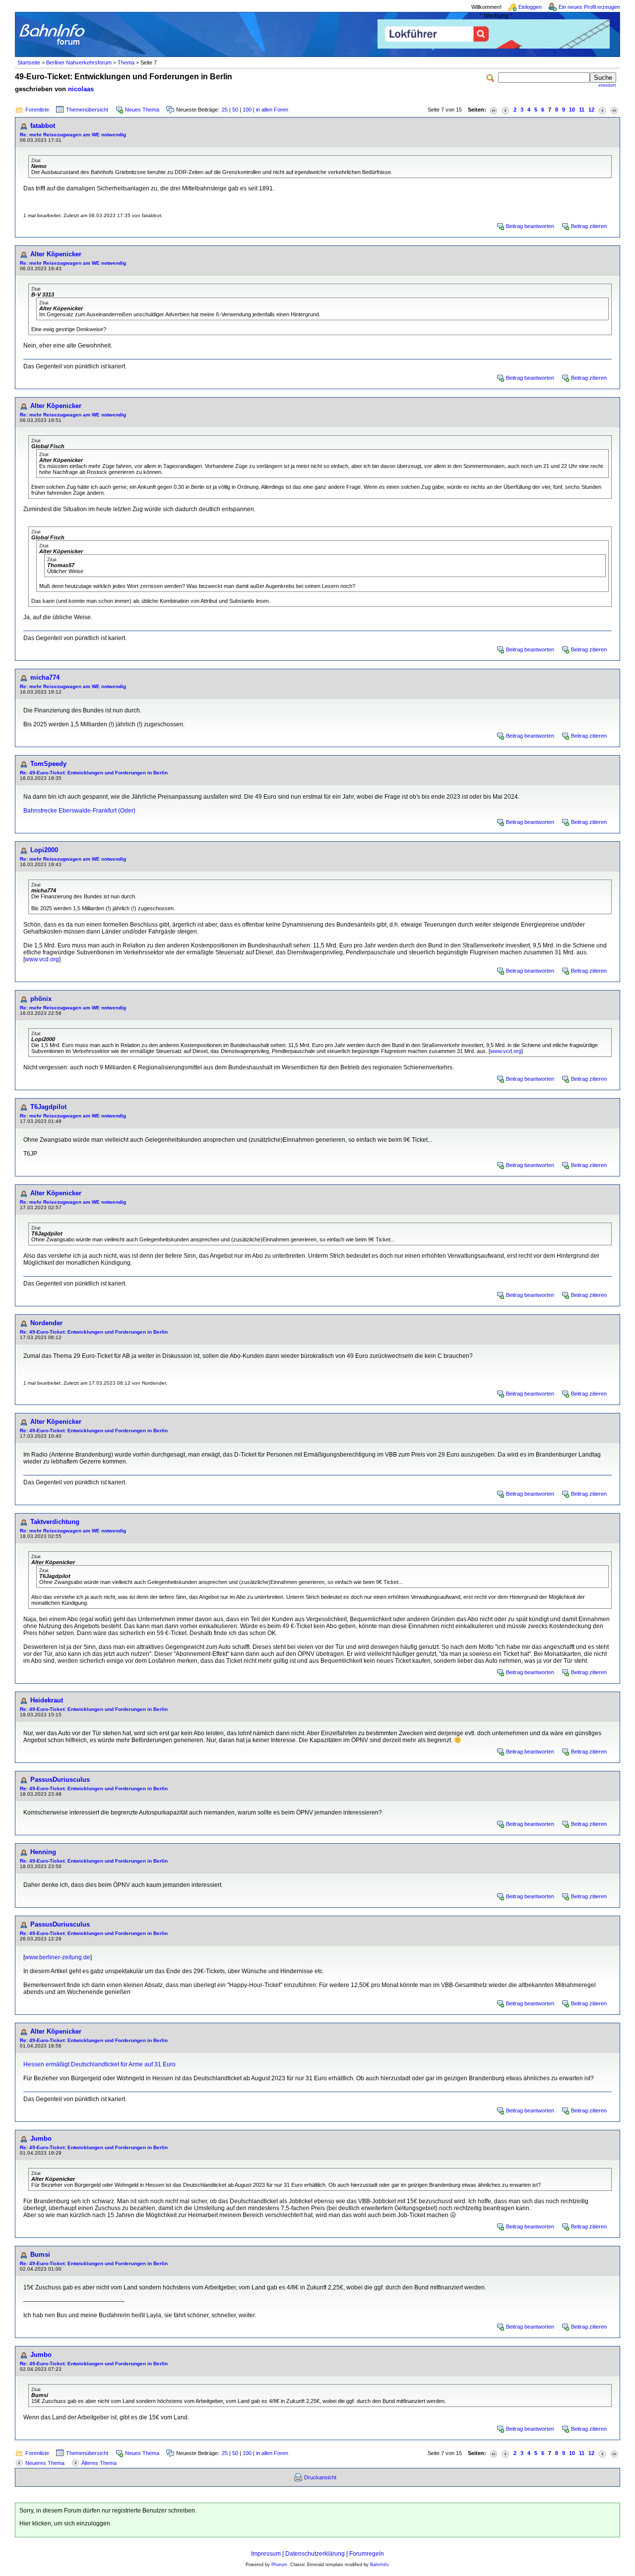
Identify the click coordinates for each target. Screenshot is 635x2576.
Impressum (266, 2554)
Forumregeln (367, 2554)
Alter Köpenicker (56, 254)
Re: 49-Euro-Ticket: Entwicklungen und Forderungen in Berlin (94, 773)
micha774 (45, 677)
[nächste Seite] (602, 110)
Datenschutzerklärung (315, 2554)
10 (572, 110)
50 (235, 110)
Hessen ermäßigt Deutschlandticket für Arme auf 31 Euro (99, 2064)
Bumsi (40, 2254)
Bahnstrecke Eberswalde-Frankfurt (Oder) (79, 811)
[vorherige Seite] (506, 110)
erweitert (607, 85)
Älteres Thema (99, 2463)
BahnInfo (379, 2565)
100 (247, 110)
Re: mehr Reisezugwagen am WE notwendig (73, 135)
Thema (126, 62)
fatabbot (43, 126)
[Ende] (614, 110)
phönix (41, 999)
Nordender (46, 1323)
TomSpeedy (48, 764)
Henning (43, 1852)
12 (591, 110)
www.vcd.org (42, 959)
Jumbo (41, 2138)
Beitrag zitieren (589, 226)
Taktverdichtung (55, 1522)
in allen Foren (272, 110)
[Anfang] (494, 110)
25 (225, 110)
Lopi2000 (44, 850)
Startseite (29, 62)
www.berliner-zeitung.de (58, 1957)
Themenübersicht (87, 110)
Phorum (279, 2565)
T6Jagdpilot (48, 1107)
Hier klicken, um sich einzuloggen (65, 2523)
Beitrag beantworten (530, 226)
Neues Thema (142, 110)
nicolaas (81, 89)
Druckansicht (320, 2477)
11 (582, 110)
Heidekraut (47, 1700)
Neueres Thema (45, 2463)
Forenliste (37, 110)
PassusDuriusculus (60, 1780)
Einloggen (530, 7)
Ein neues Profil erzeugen (589, 7)
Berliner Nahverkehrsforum (79, 62)
